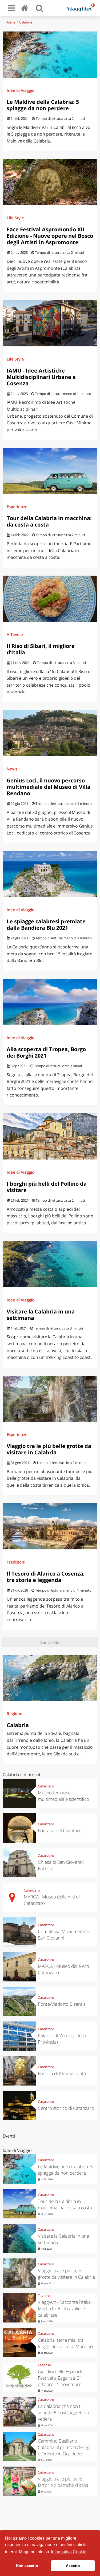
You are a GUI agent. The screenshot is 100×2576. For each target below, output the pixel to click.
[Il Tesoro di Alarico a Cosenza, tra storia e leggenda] (50, 1526)
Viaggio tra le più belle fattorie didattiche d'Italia (63, 2482)
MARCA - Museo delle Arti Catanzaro (63, 1969)
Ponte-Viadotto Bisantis (62, 2004)
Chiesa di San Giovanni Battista (61, 1865)
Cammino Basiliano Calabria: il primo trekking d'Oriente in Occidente (64, 2447)
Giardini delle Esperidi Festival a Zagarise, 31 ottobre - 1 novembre (60, 2378)
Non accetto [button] (27, 2566)
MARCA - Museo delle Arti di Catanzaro (52, 1900)
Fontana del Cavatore (60, 1831)
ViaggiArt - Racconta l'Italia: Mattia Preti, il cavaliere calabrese (65, 2308)
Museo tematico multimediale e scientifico (63, 1796)
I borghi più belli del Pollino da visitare (47, 1187)
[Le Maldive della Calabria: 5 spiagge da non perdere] (50, 55)
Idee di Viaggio (21, 90)
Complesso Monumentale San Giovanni (64, 1935)
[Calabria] (50, 1678)
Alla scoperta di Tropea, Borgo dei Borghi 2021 (46, 1052)
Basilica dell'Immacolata (62, 2073)
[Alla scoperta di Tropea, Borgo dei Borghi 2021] (50, 1002)
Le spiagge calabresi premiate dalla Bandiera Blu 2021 (46, 925)
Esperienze (17, 507)
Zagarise (44, 2365)
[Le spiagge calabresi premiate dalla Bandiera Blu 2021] (50, 874)
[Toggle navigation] (11, 8)
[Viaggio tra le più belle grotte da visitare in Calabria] (50, 1399)
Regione (15, 1714)
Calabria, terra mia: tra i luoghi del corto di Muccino (65, 2343)
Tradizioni (16, 1562)
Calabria (26, 22)
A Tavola (15, 634)
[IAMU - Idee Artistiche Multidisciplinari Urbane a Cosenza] (50, 323)
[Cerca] (39, 8)
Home (10, 22)
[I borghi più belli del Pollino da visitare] (50, 1136)
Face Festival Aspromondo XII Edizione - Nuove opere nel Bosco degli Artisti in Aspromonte (50, 236)
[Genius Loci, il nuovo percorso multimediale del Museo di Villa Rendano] (50, 733)
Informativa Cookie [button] (69, 2552)
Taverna (44, 2296)
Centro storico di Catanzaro (66, 2108)
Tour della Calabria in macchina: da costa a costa (49, 521)
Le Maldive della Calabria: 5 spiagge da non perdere (43, 105)
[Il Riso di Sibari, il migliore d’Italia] (50, 599)
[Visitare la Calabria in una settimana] (50, 1264)
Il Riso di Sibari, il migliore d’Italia (41, 649)
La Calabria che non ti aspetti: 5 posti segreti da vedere (63, 2413)
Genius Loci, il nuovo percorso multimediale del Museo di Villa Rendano (49, 787)
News (12, 769)
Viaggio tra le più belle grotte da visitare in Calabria (49, 1449)
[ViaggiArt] (26, 8)
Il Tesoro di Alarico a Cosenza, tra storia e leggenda (46, 1577)
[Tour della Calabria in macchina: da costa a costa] (50, 471)
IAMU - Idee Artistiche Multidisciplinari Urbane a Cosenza (41, 377)
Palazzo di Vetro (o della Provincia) (62, 2039)
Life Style (15, 218)
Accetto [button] (73, 2566)
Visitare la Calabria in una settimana (41, 1315)
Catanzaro (46, 1786)
